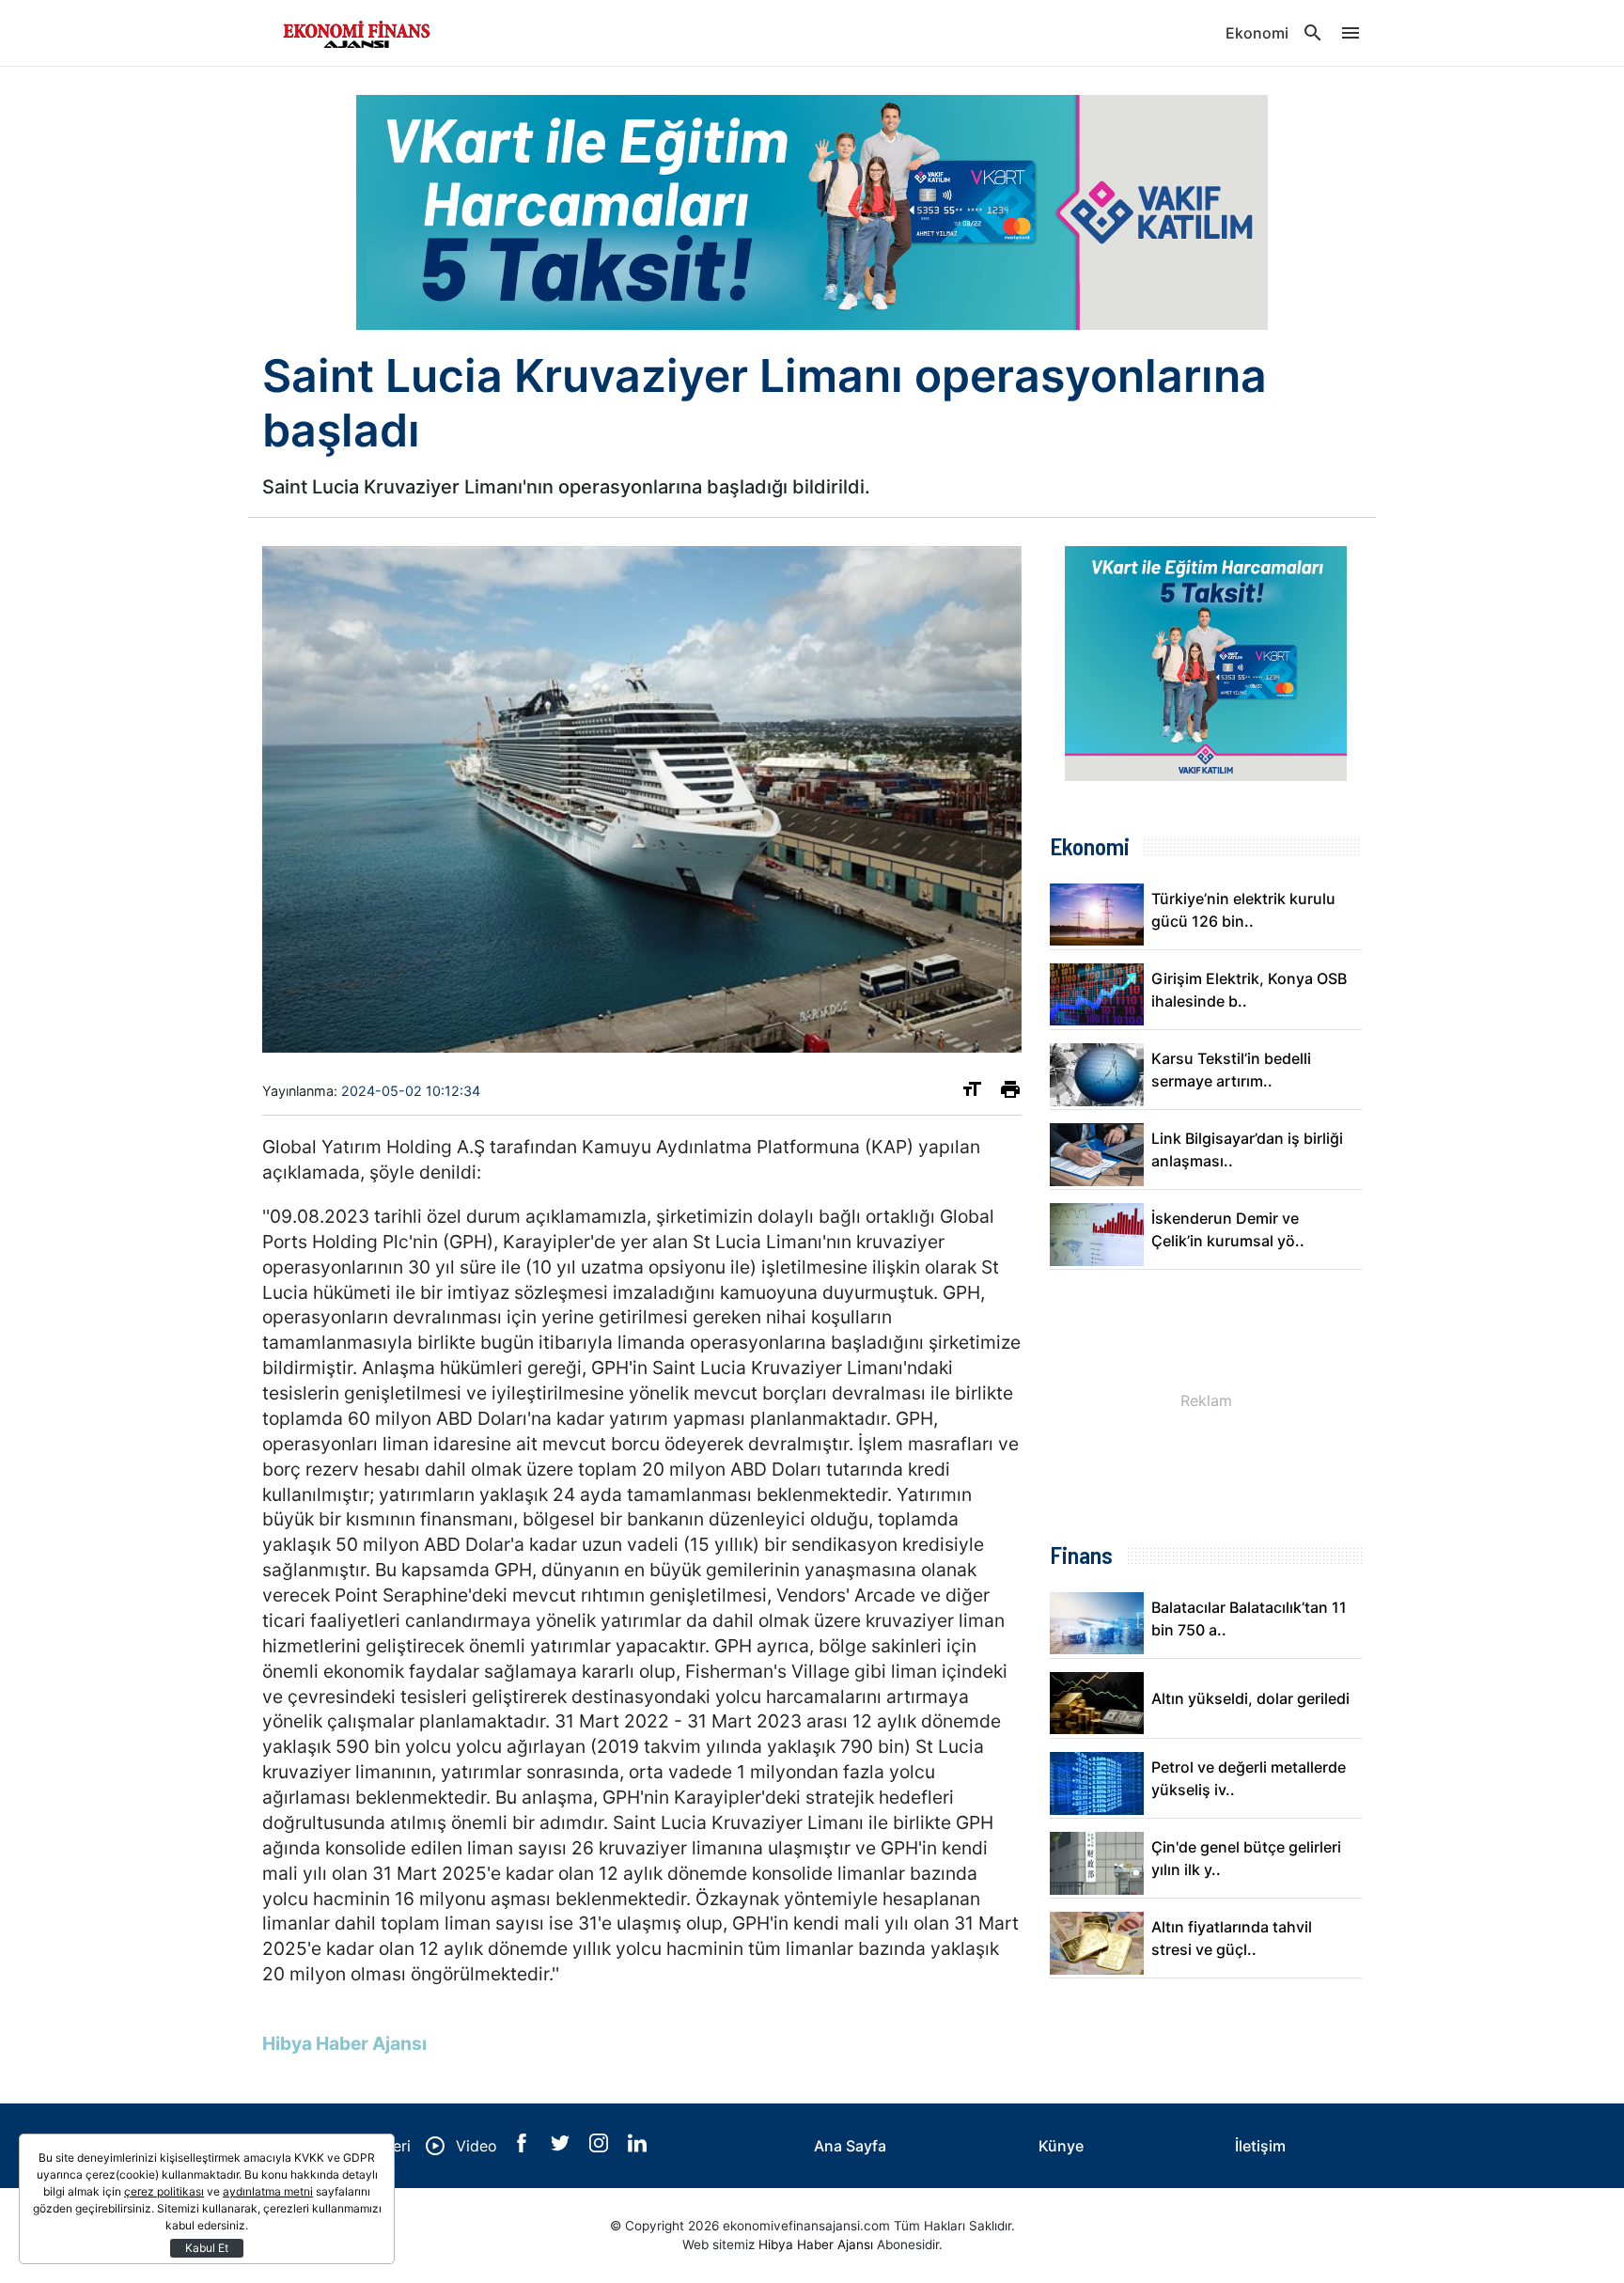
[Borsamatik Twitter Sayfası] (562, 2147)
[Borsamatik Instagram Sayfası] (601, 2147)
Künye (1061, 2146)
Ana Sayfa (850, 2146)
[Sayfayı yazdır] (1010, 1093)
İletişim (1260, 2146)
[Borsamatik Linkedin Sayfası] (637, 2147)
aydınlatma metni (268, 2191)
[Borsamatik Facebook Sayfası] (524, 2147)
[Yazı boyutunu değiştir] (972, 1093)
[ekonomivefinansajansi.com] (356, 33)
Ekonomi (1257, 33)
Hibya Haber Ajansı (816, 2244)
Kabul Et (207, 2248)
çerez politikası (164, 2191)
